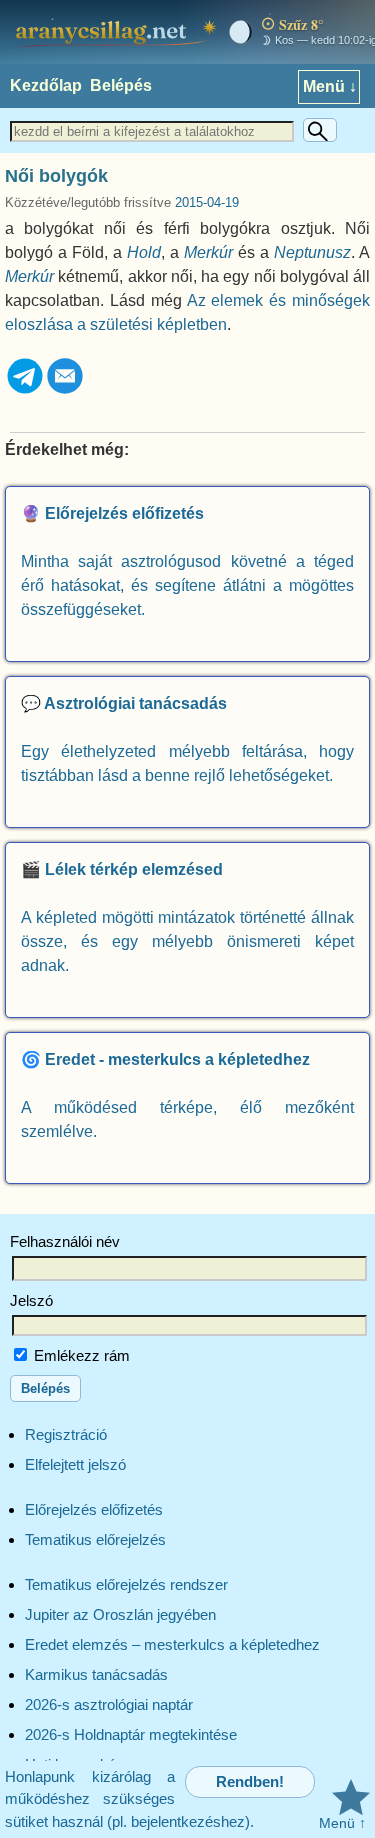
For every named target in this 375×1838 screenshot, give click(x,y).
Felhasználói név (65, 1241)
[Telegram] (25, 390)
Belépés (121, 85)
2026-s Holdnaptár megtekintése (131, 1734)
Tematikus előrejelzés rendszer (126, 1584)
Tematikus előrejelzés (95, 1539)
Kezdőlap (46, 85)
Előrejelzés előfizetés (94, 1509)
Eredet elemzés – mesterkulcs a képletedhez (172, 1644)
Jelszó (31, 1300)
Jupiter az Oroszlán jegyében (120, 1614)
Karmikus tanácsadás (96, 1674)
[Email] (65, 390)
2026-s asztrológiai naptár (109, 1704)
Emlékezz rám (80, 1355)
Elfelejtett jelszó (75, 1464)
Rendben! (250, 1781)
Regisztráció (66, 1434)
